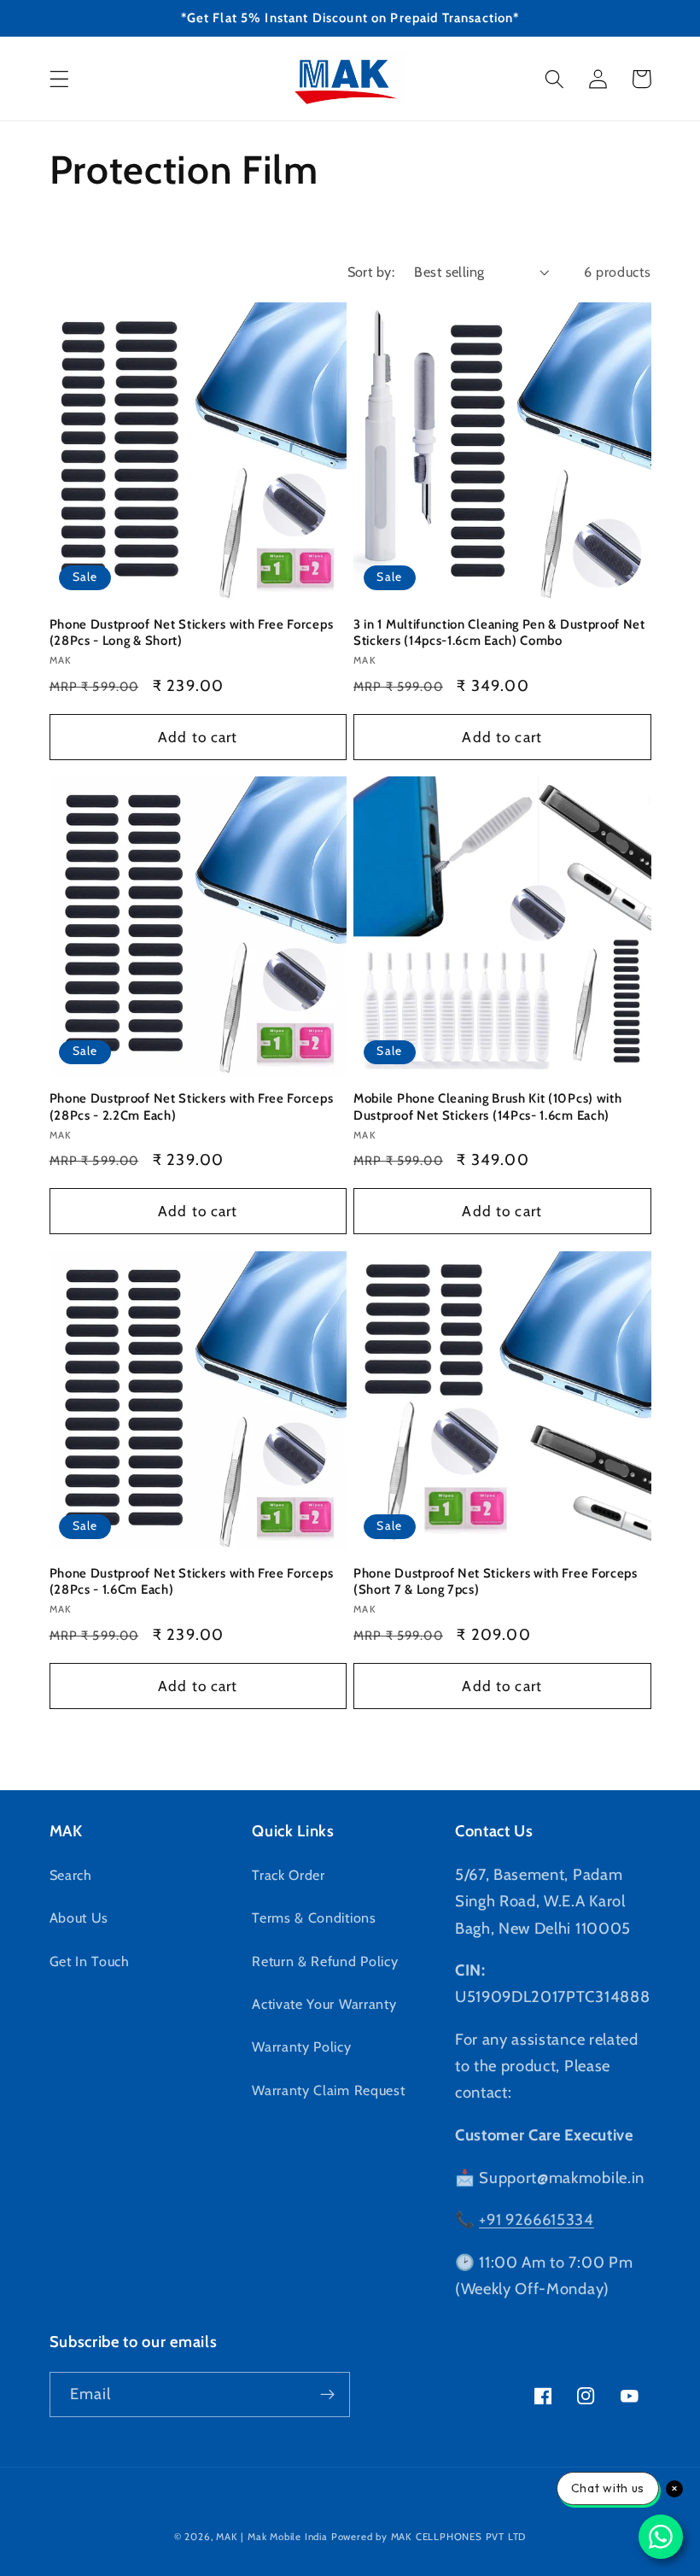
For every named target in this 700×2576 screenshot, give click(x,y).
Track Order (289, 1875)
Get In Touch (90, 1961)
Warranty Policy (301, 2046)
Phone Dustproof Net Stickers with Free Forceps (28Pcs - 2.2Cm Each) (192, 1107)
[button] (59, 79)
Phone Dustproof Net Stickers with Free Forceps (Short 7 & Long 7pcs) (496, 1581)
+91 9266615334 (537, 2219)
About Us (79, 1917)
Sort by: (371, 272)
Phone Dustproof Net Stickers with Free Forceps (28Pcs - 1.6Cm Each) (192, 1581)
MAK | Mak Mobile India (272, 2537)
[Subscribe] (327, 2395)
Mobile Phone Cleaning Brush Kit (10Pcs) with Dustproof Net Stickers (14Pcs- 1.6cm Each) (487, 1107)
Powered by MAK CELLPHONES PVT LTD (429, 2537)
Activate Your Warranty (324, 2004)
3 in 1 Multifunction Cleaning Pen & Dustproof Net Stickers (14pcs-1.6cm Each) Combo (499, 632)
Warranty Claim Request (328, 2090)
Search (71, 1875)
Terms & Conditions (314, 1917)
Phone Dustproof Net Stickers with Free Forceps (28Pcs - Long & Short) (192, 632)
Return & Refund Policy (325, 1961)
